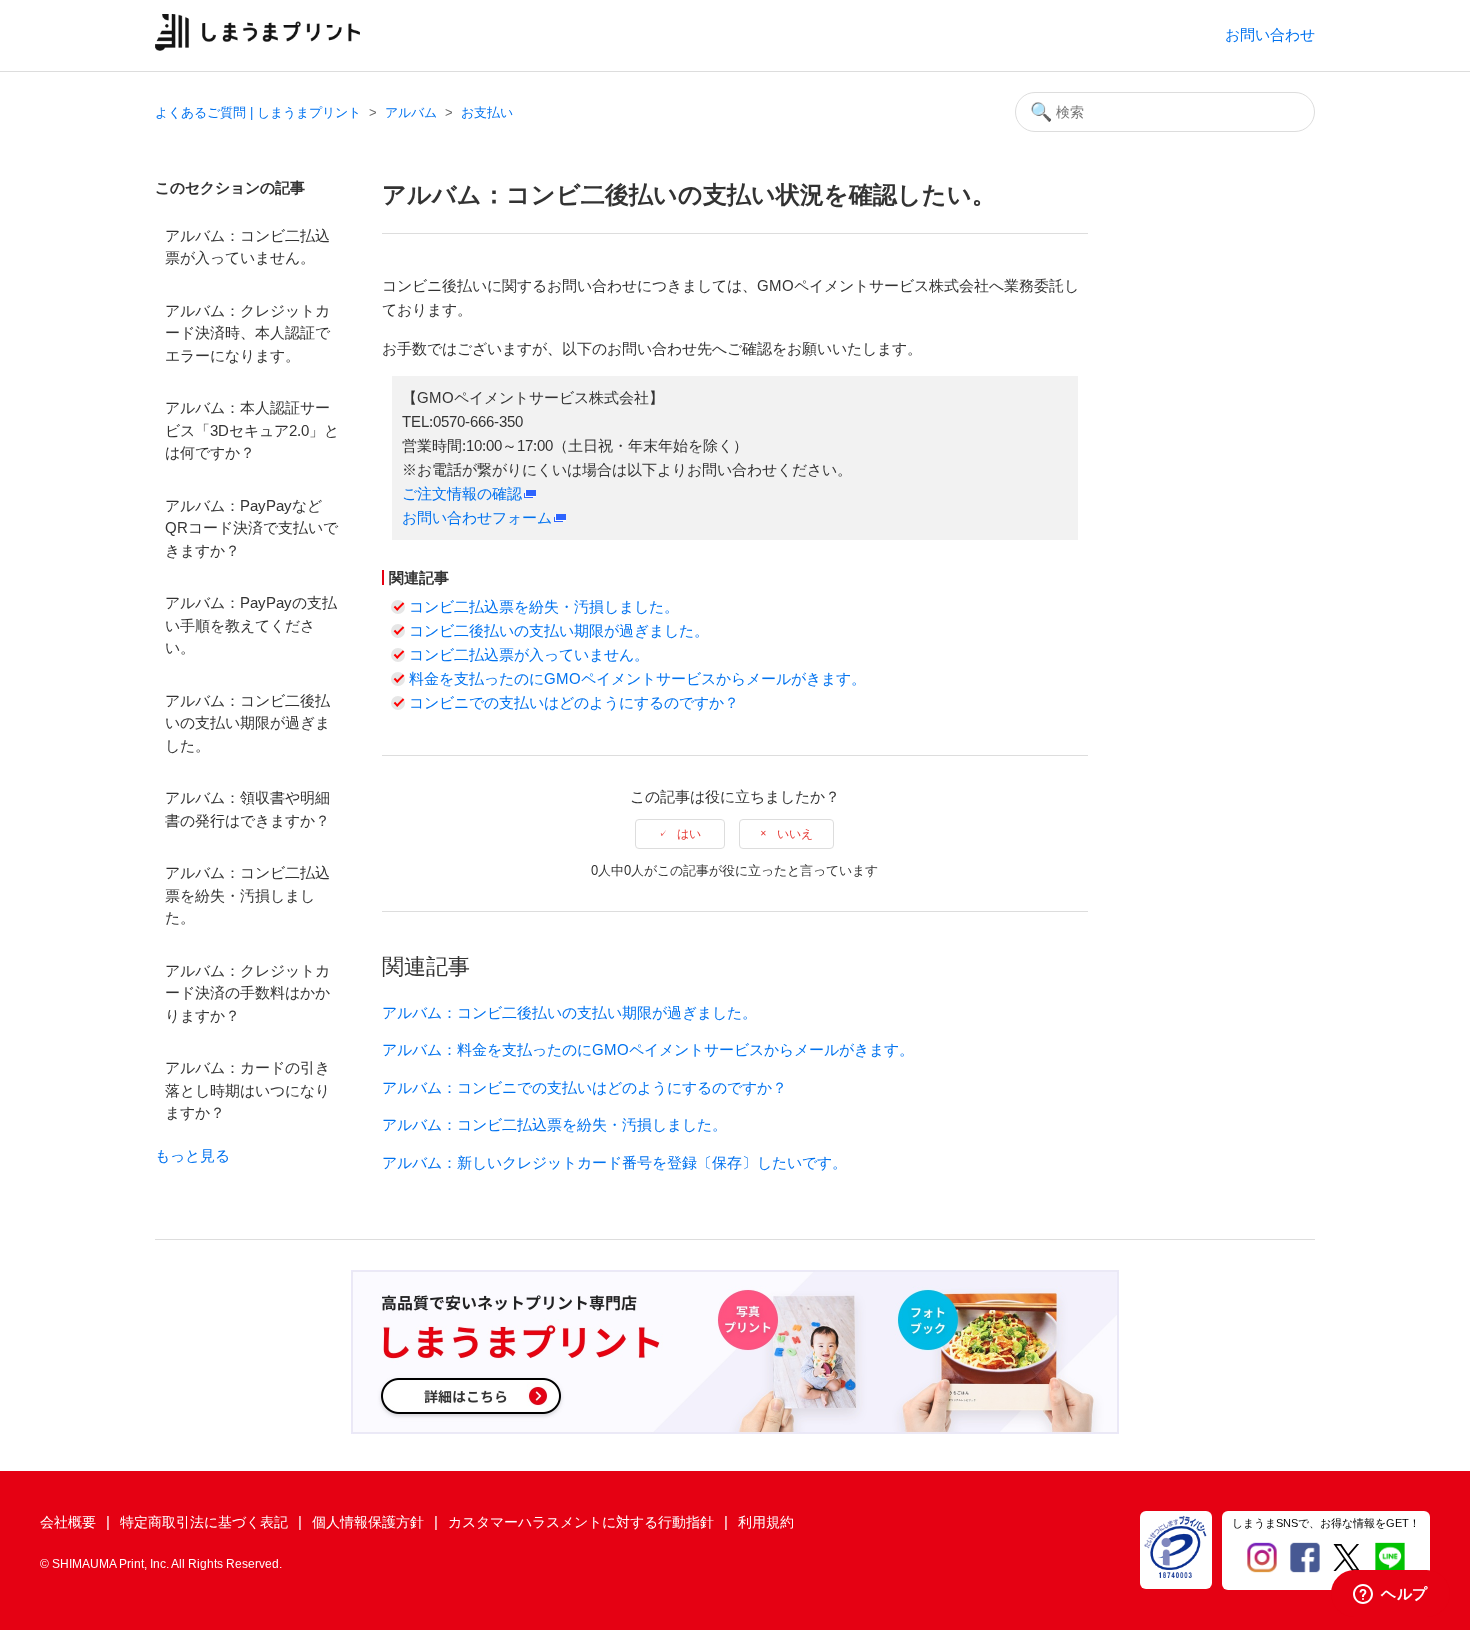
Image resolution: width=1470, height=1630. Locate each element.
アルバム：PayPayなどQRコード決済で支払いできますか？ (251, 528)
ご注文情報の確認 (462, 493)
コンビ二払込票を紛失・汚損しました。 (544, 606)
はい (689, 834)
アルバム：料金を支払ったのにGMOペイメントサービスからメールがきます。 (648, 1049)
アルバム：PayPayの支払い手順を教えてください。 (251, 625)
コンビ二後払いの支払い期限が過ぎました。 (559, 630)
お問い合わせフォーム (477, 517)
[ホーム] (257, 45)
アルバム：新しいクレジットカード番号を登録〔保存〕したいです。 (614, 1162)
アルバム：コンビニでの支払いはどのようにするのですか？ (584, 1087)
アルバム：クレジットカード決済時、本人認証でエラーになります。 (247, 333)
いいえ (795, 834)
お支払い (487, 112)
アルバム (411, 112)
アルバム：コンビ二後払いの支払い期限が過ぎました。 (247, 723)
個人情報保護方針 (368, 1522)
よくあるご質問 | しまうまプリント (258, 112)
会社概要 (68, 1522)
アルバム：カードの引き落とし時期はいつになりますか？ (247, 1090)
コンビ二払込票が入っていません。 (529, 654)
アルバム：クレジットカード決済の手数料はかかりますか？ (247, 993)
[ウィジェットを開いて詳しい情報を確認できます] (1390, 1595)
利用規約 (766, 1522)
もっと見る (192, 1155)
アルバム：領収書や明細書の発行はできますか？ (247, 809)
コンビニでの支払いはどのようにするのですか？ (574, 702)
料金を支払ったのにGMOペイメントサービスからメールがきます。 (637, 678)
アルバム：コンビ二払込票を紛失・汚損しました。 (247, 895)
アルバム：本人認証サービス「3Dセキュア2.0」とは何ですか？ (252, 430)
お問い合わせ (1270, 34)
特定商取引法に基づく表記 (204, 1522)
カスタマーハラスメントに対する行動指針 (581, 1522)
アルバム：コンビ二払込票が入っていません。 (247, 247)
